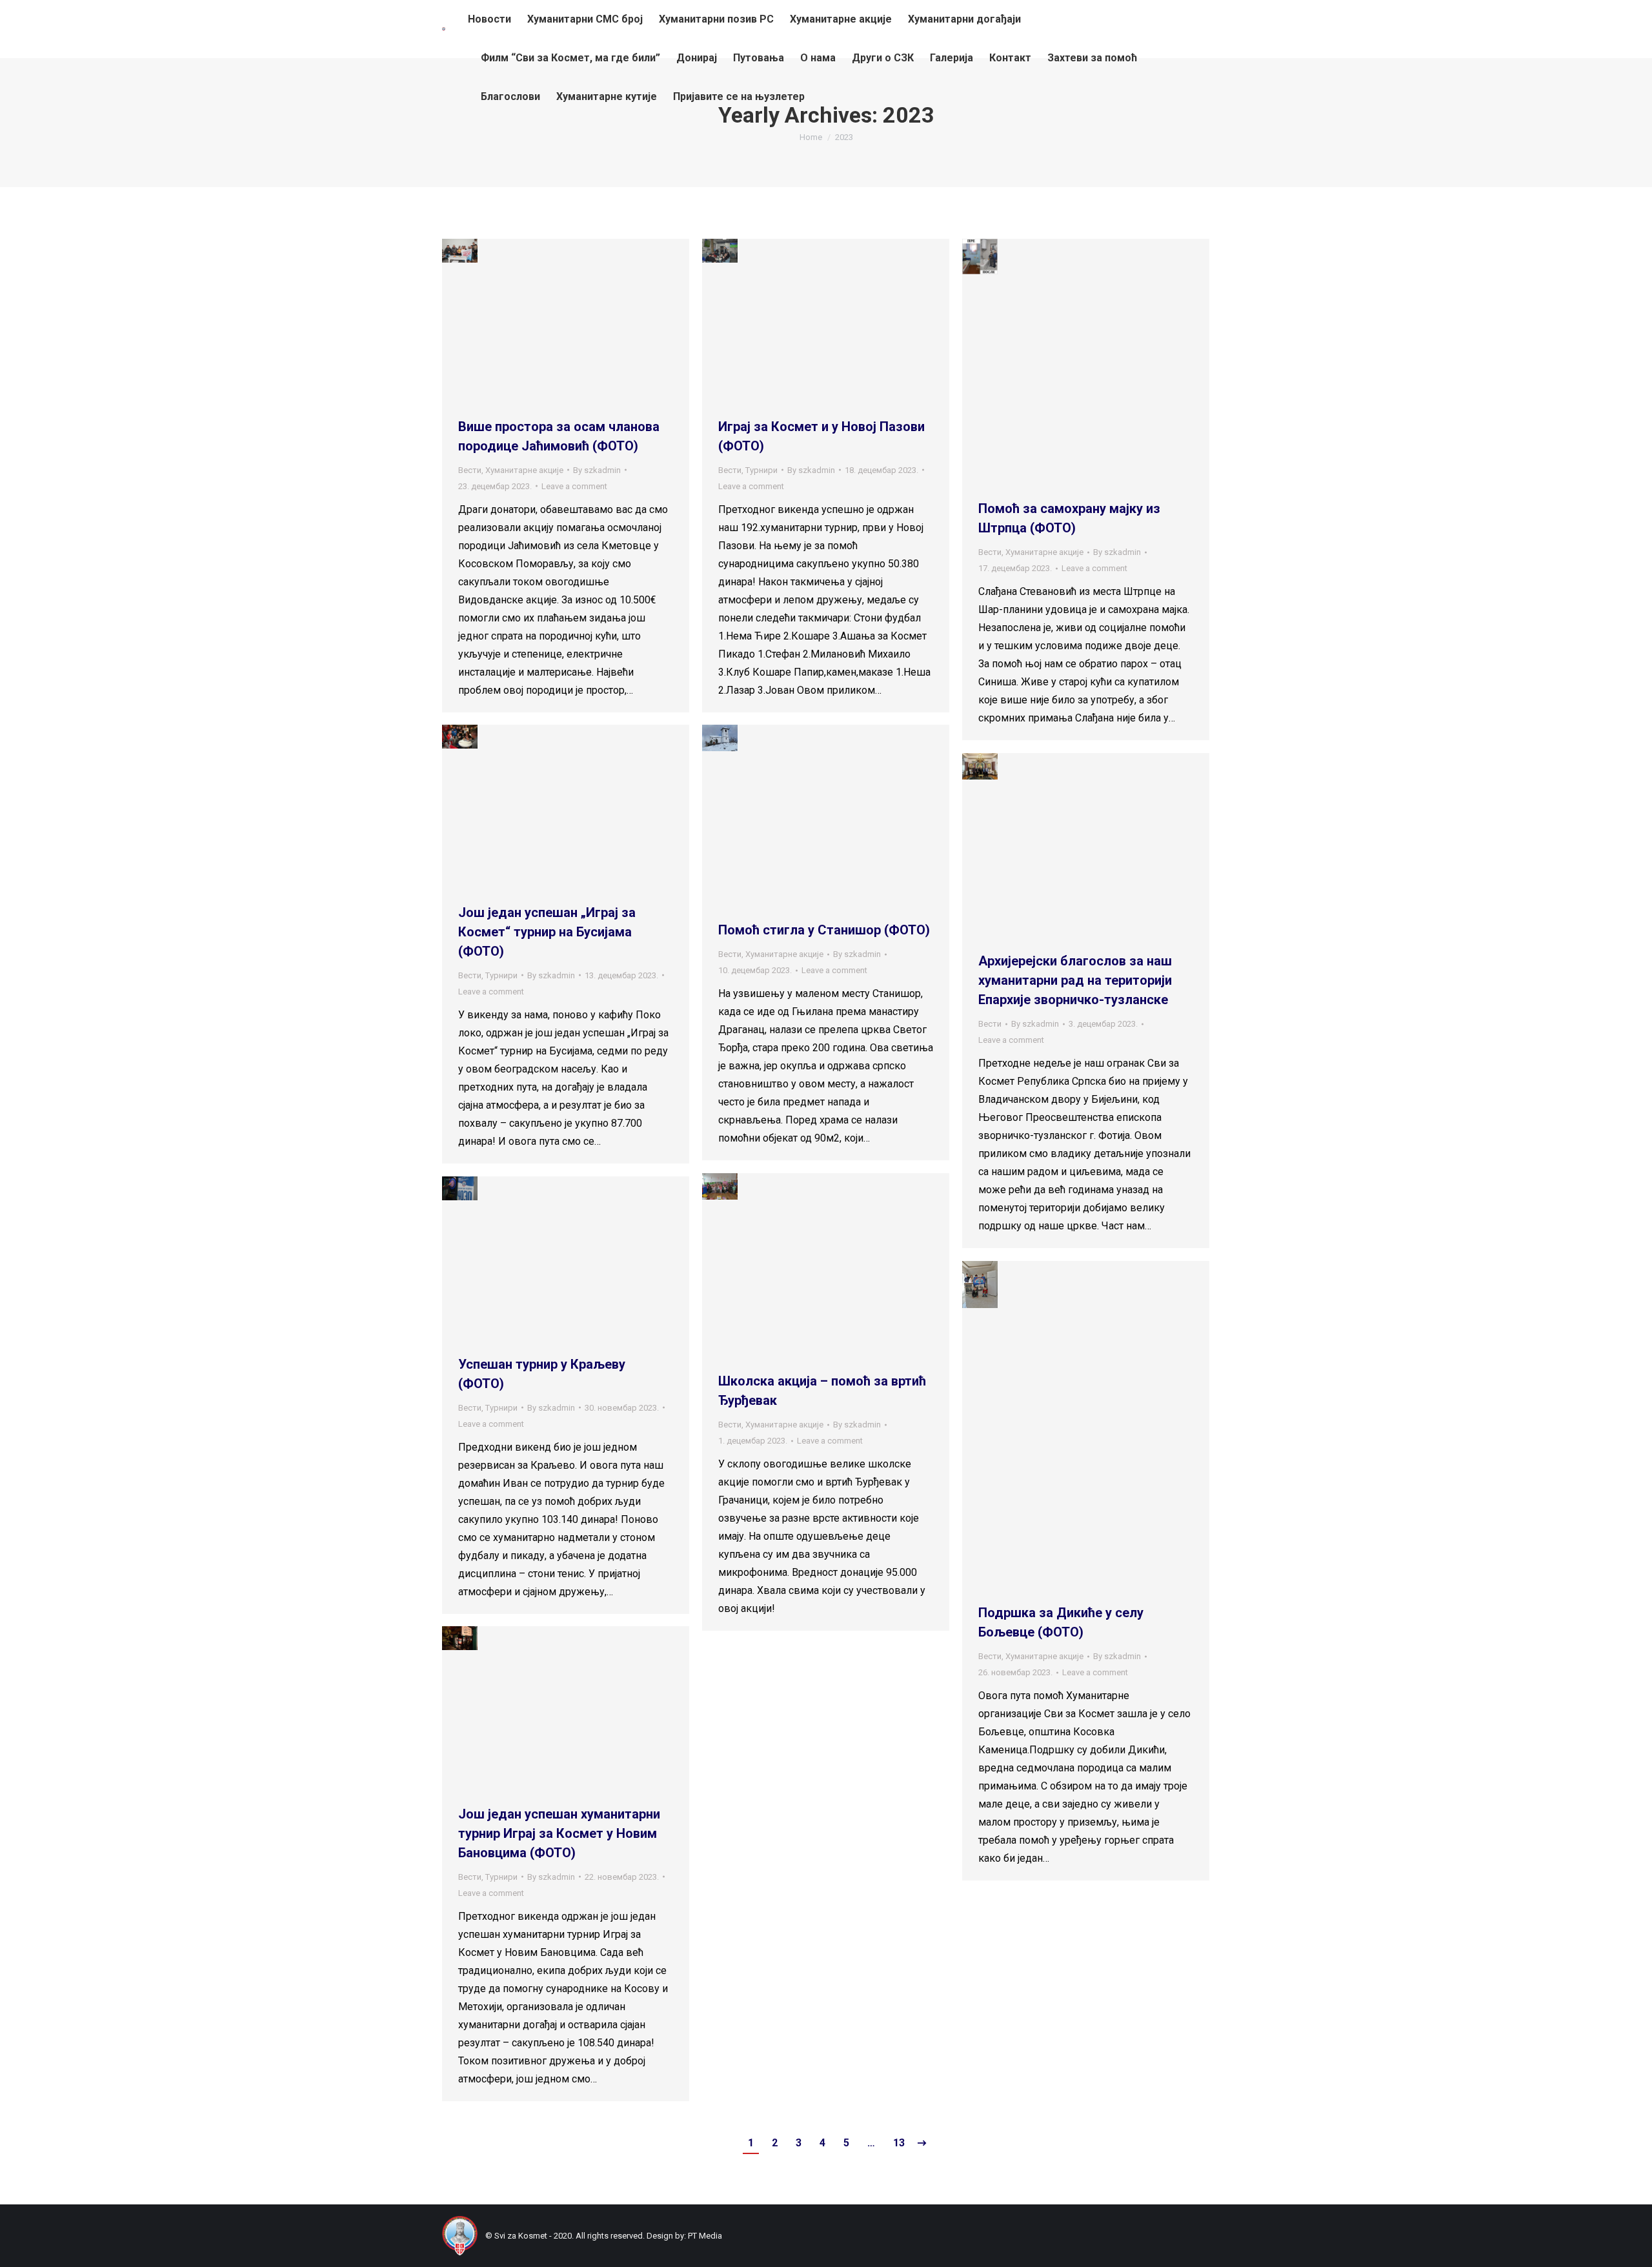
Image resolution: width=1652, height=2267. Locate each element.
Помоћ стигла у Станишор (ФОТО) (824, 930)
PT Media (705, 2236)
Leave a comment (574, 486)
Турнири (761, 470)
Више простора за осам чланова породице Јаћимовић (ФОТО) (559, 436)
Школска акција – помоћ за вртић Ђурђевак (822, 1391)
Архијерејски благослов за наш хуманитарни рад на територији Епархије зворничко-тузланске (1075, 980)
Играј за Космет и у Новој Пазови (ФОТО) (821, 436)
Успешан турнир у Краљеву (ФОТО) (542, 1374)
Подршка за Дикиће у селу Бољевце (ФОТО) (1061, 1622)
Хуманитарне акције (524, 470)
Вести (470, 470)
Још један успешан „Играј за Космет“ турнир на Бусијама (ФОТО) (547, 932)
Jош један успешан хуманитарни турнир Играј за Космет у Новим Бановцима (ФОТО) (559, 1833)
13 (899, 2143)
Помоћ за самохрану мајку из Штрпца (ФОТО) (1069, 518)
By (597, 470)
